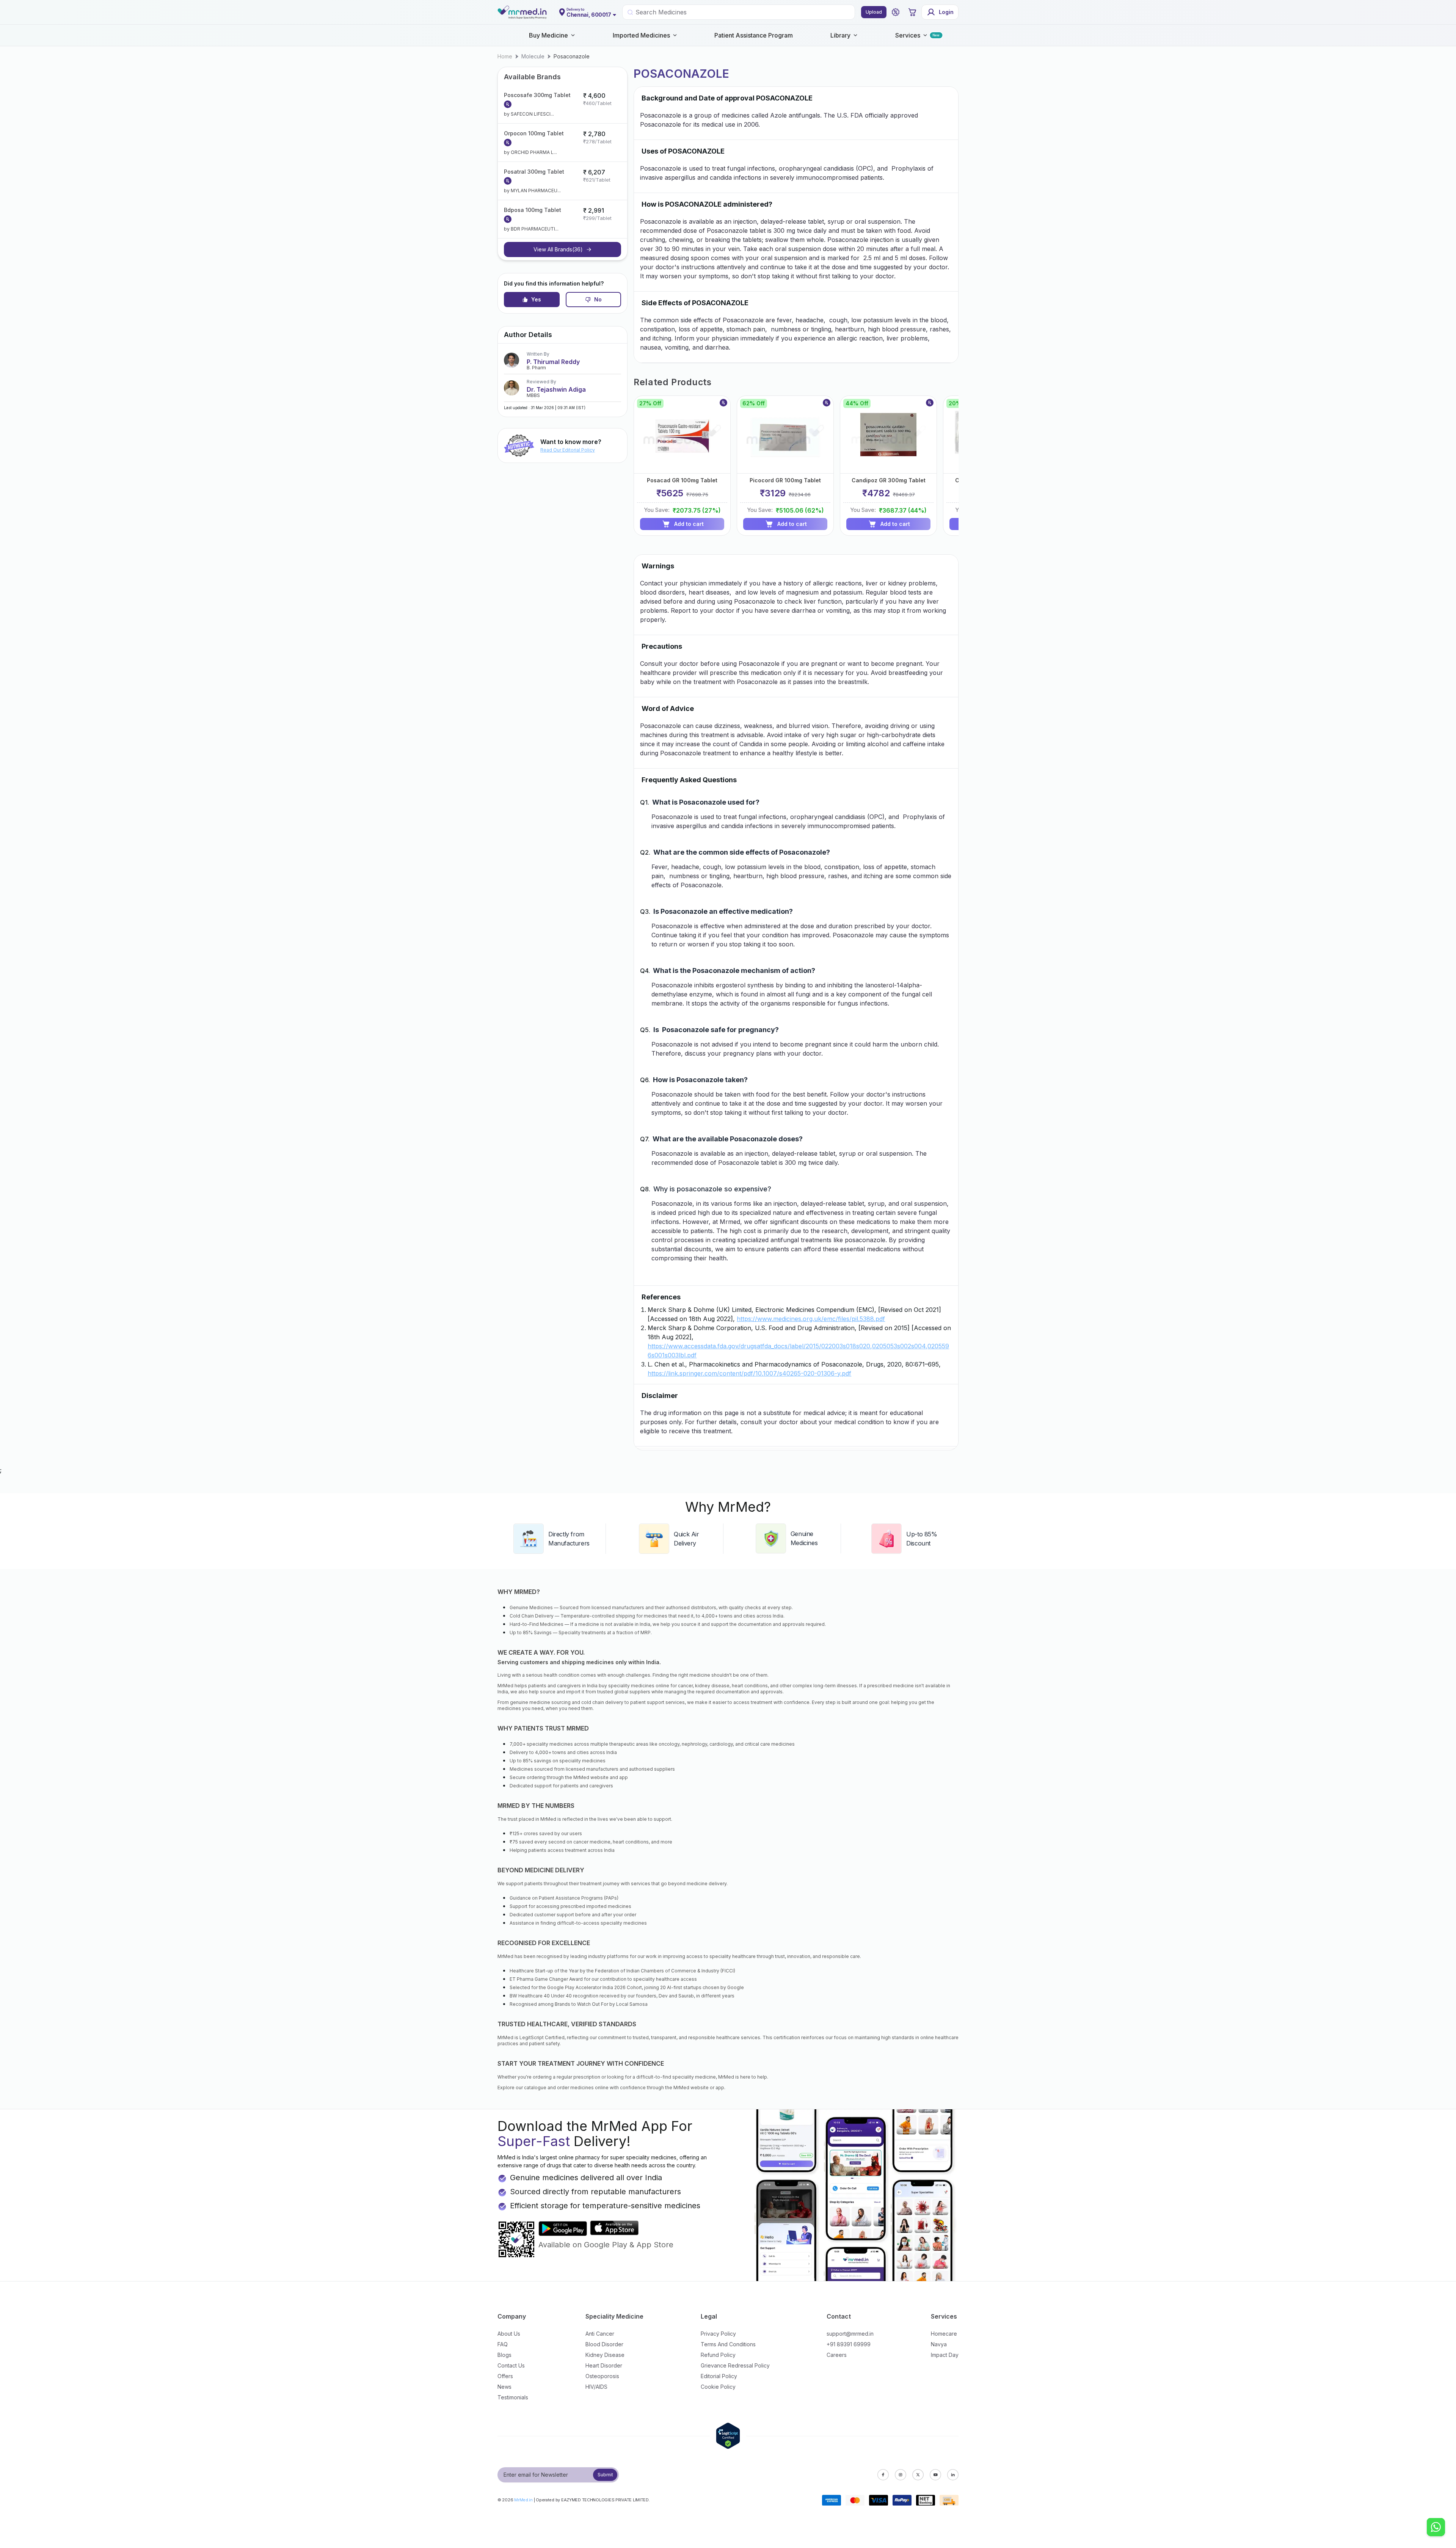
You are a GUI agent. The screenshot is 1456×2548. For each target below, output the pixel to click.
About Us (509, 2334)
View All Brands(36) (558, 249)
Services (908, 35)
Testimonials (513, 2397)
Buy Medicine (548, 35)
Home (505, 56)
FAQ (503, 2344)
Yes (536, 299)
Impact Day (945, 2355)
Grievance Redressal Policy (735, 2365)
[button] (896, 12)
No (598, 299)
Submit (605, 2475)
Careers (837, 2355)
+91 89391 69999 (849, 2344)
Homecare (944, 2334)
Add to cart (689, 524)
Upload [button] (874, 12)
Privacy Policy (718, 2334)
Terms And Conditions (728, 2344)
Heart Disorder (604, 2365)
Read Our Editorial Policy (568, 450)
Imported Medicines (641, 35)
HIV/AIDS (596, 2387)
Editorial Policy (719, 2376)
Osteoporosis (602, 2376)
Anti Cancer (600, 2334)
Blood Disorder (604, 2344)
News (504, 2387)
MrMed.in (523, 2500)
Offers (505, 2376)
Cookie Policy (718, 2387)
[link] (505, 56)
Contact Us (511, 2365)
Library (840, 35)
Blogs (504, 2355)
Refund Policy (718, 2355)
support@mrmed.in (850, 2334)
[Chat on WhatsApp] (1436, 2528)
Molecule (533, 56)
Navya (939, 2344)
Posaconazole (572, 56)
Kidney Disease (605, 2355)
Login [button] (946, 12)
